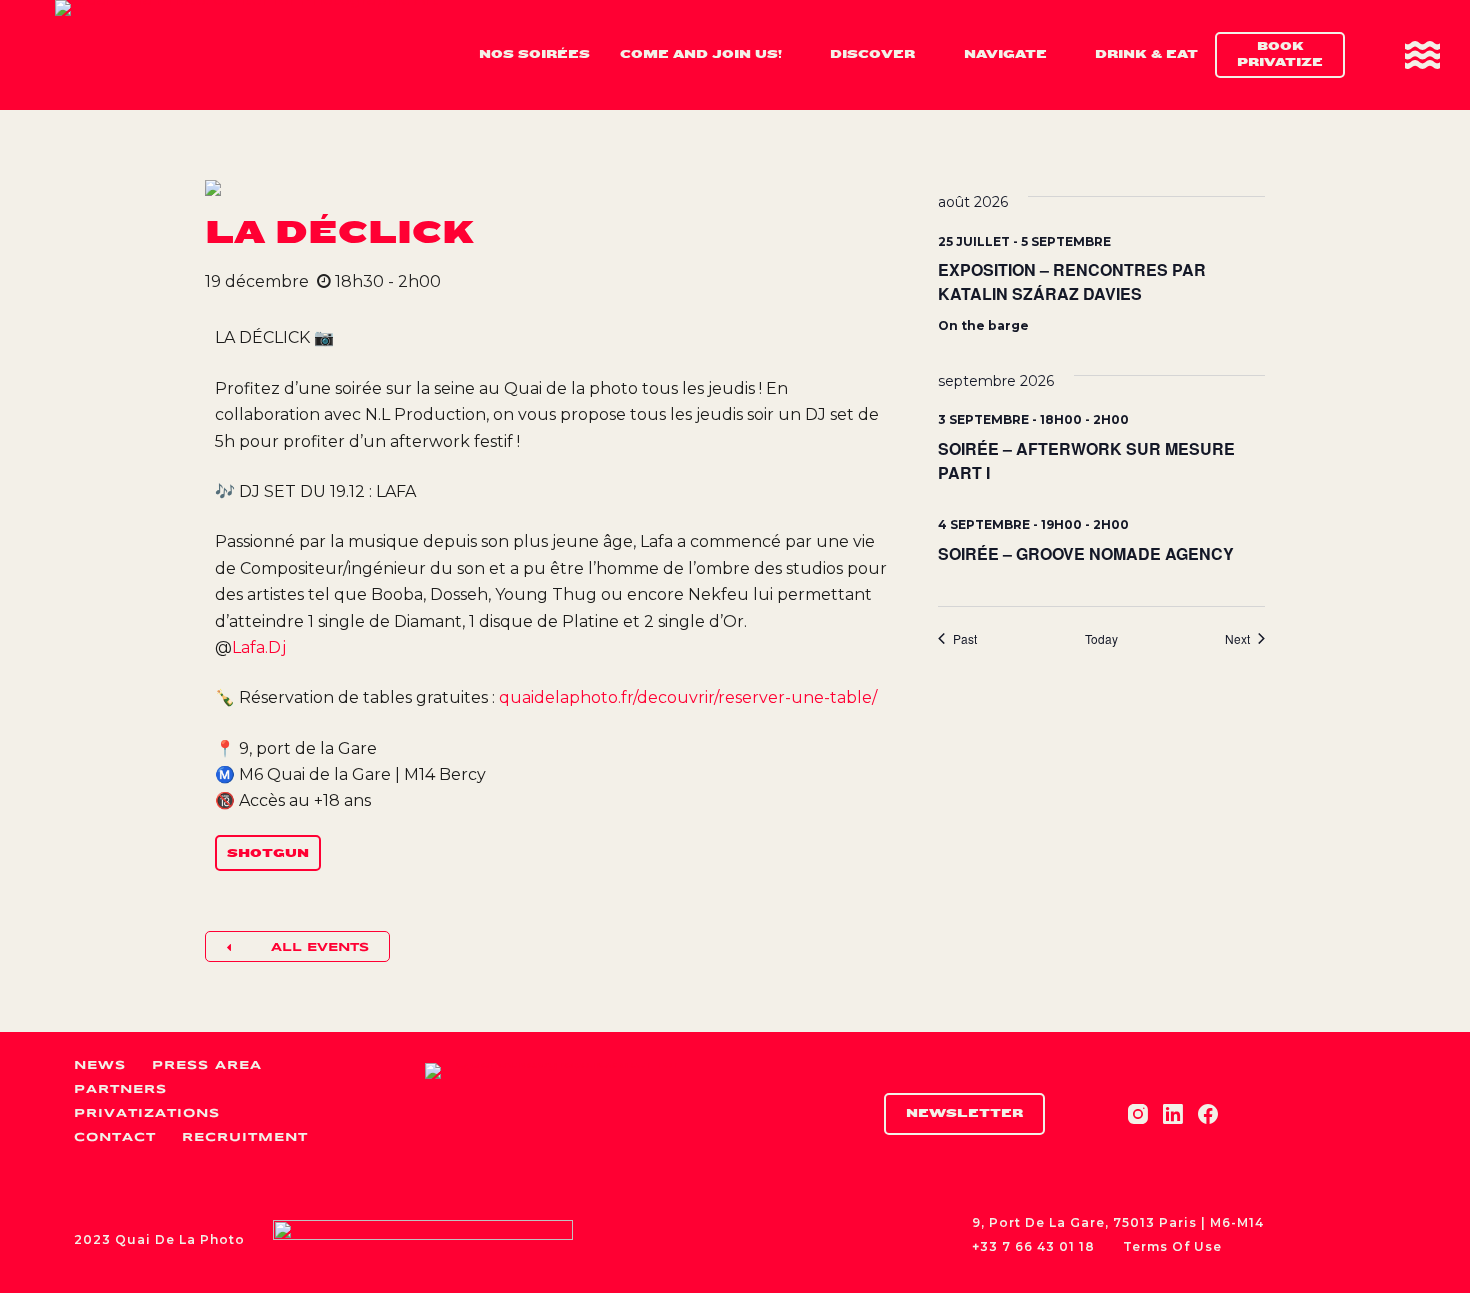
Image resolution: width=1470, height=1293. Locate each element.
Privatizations (147, 1113)
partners (120, 1089)
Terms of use (1172, 1246)
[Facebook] (1208, 1114)
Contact (115, 1137)
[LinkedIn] (1173, 1114)
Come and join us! (701, 54)
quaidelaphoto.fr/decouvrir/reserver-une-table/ (688, 697)
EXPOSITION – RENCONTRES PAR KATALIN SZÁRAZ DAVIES (1072, 281)
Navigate (1005, 54)
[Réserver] (1422, 55)
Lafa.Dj (259, 647)
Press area (207, 1065)
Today (1101, 639)
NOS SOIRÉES (534, 54)
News (100, 1065)
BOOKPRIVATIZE (1280, 54)
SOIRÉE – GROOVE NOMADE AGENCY (1086, 553)
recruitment (245, 1137)
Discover (872, 54)
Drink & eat (1146, 54)
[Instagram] (1138, 1114)
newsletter (964, 1113)
